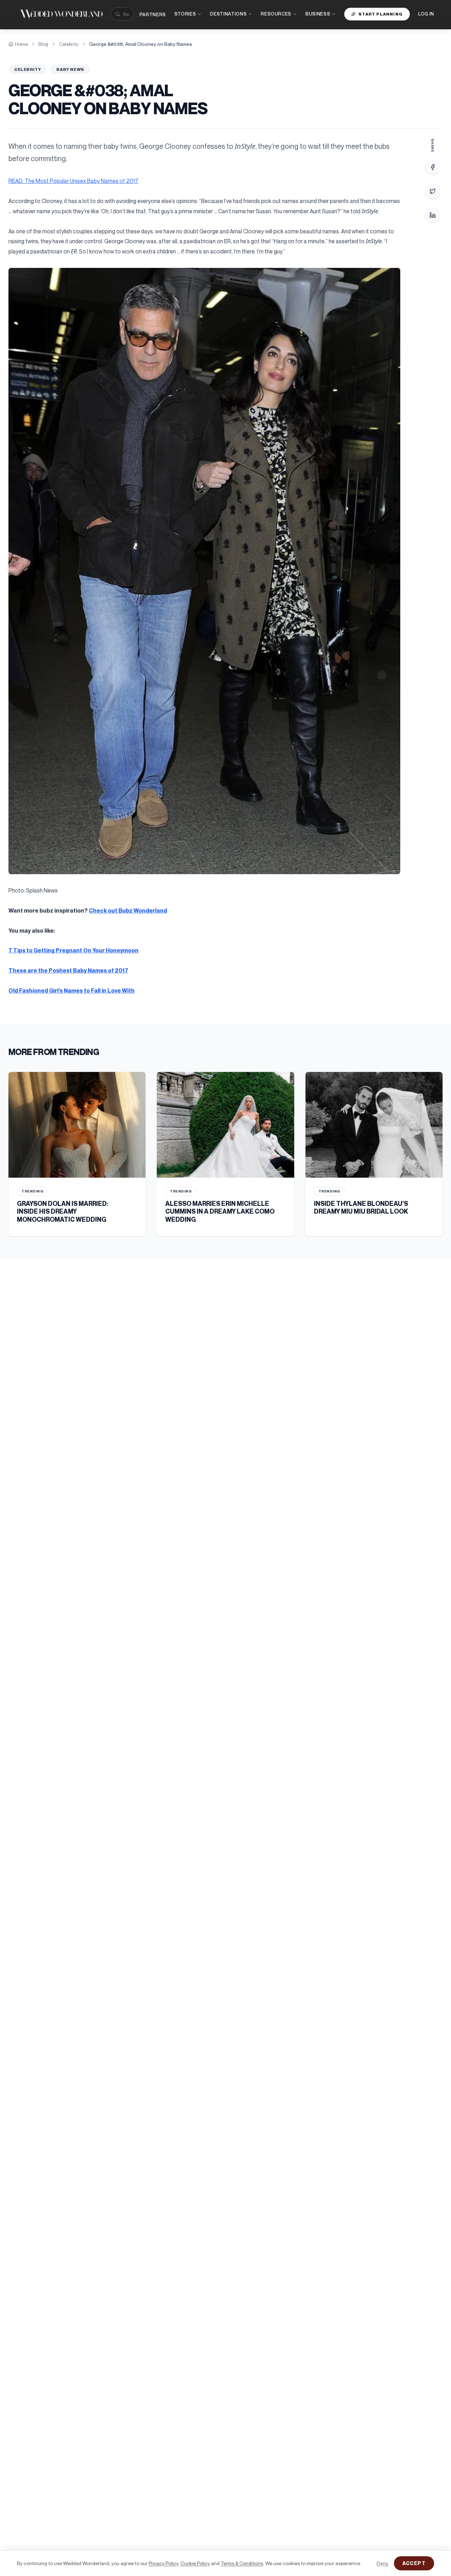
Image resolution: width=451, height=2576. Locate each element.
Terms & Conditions (242, 2563)
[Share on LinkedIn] (433, 215)
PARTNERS (153, 14)
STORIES (185, 14)
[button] (204, 571)
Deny (382, 2563)
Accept (414, 2563)
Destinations (228, 14)
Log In (426, 14)
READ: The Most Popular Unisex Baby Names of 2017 (73, 181)
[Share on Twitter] (433, 191)
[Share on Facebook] (433, 167)
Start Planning (381, 14)
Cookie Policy (195, 2563)
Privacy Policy (163, 2563)
